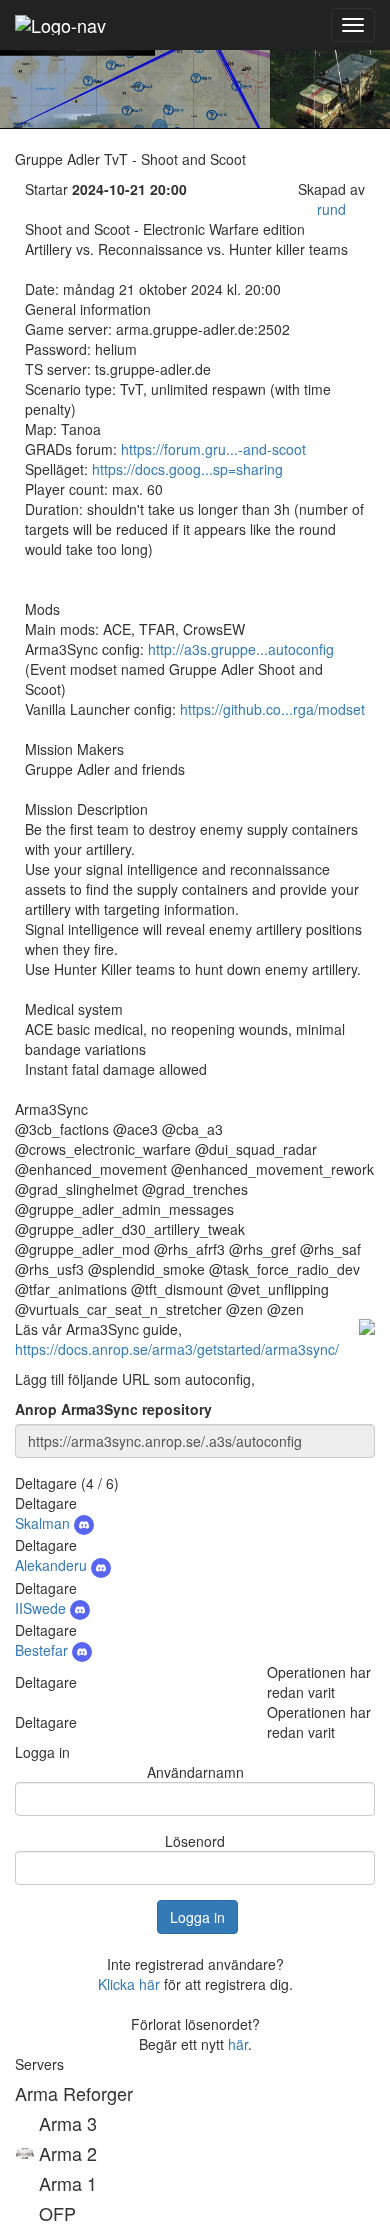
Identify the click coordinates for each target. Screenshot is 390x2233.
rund (331, 209)
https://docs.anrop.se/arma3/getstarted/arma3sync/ (177, 1349)
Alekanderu (53, 1565)
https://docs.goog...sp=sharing (187, 469)
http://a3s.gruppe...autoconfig (241, 649)
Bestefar (43, 1650)
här (238, 2044)
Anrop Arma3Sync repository (113, 1409)
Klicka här (129, 1984)
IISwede (42, 1608)
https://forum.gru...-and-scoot (213, 449)
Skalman (44, 1523)
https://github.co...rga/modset (272, 709)
